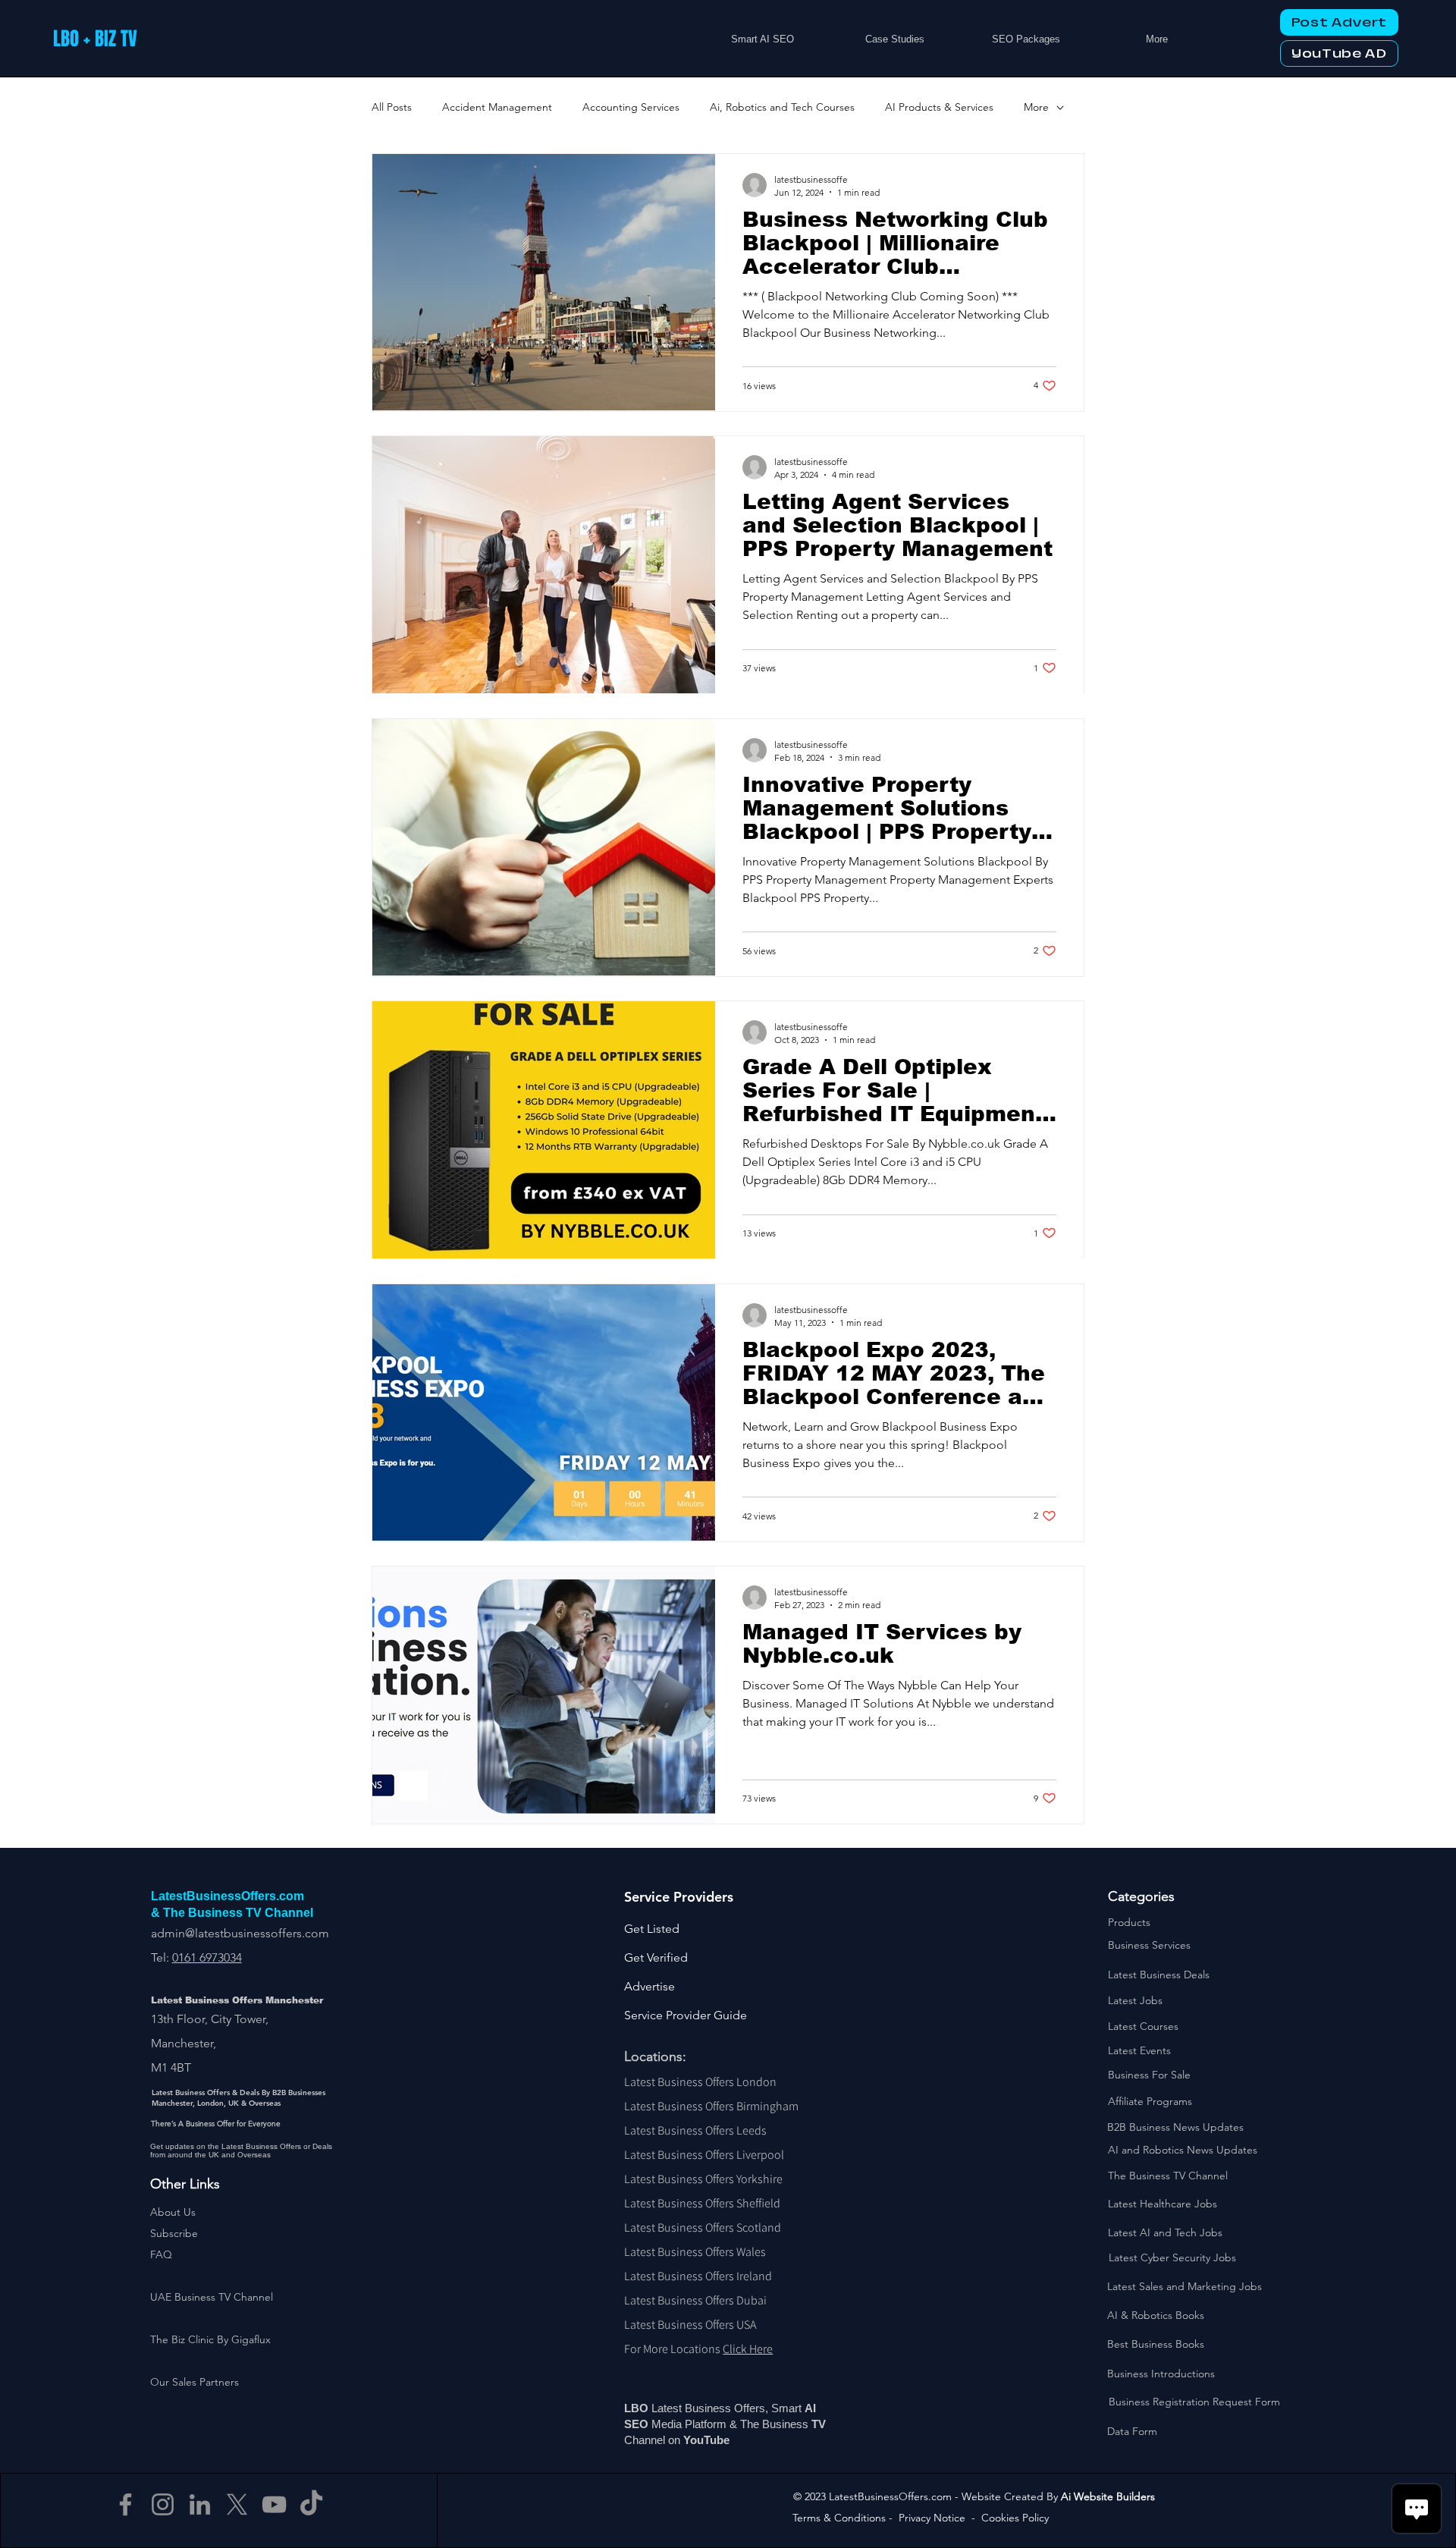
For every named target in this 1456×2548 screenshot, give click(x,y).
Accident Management (497, 107)
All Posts (392, 107)
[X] (237, 2504)
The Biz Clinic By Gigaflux (210, 2339)
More (1036, 107)
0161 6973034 (207, 1957)
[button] (174, 2233)
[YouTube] (274, 2504)
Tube (718, 2440)
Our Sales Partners (195, 2382)
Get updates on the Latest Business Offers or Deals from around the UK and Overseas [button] (241, 2151)
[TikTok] (311, 2504)
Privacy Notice (932, 2518)
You (693, 2440)
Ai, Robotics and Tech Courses (782, 107)
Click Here (748, 2349)
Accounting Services (631, 107)
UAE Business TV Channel (212, 2297)
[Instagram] (163, 2504)
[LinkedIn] (200, 2504)
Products (1129, 1922)
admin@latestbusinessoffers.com (240, 1933)
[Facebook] (126, 2504)
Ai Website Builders (1108, 2496)
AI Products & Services (939, 107)
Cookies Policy (1015, 2518)
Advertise (650, 1986)
